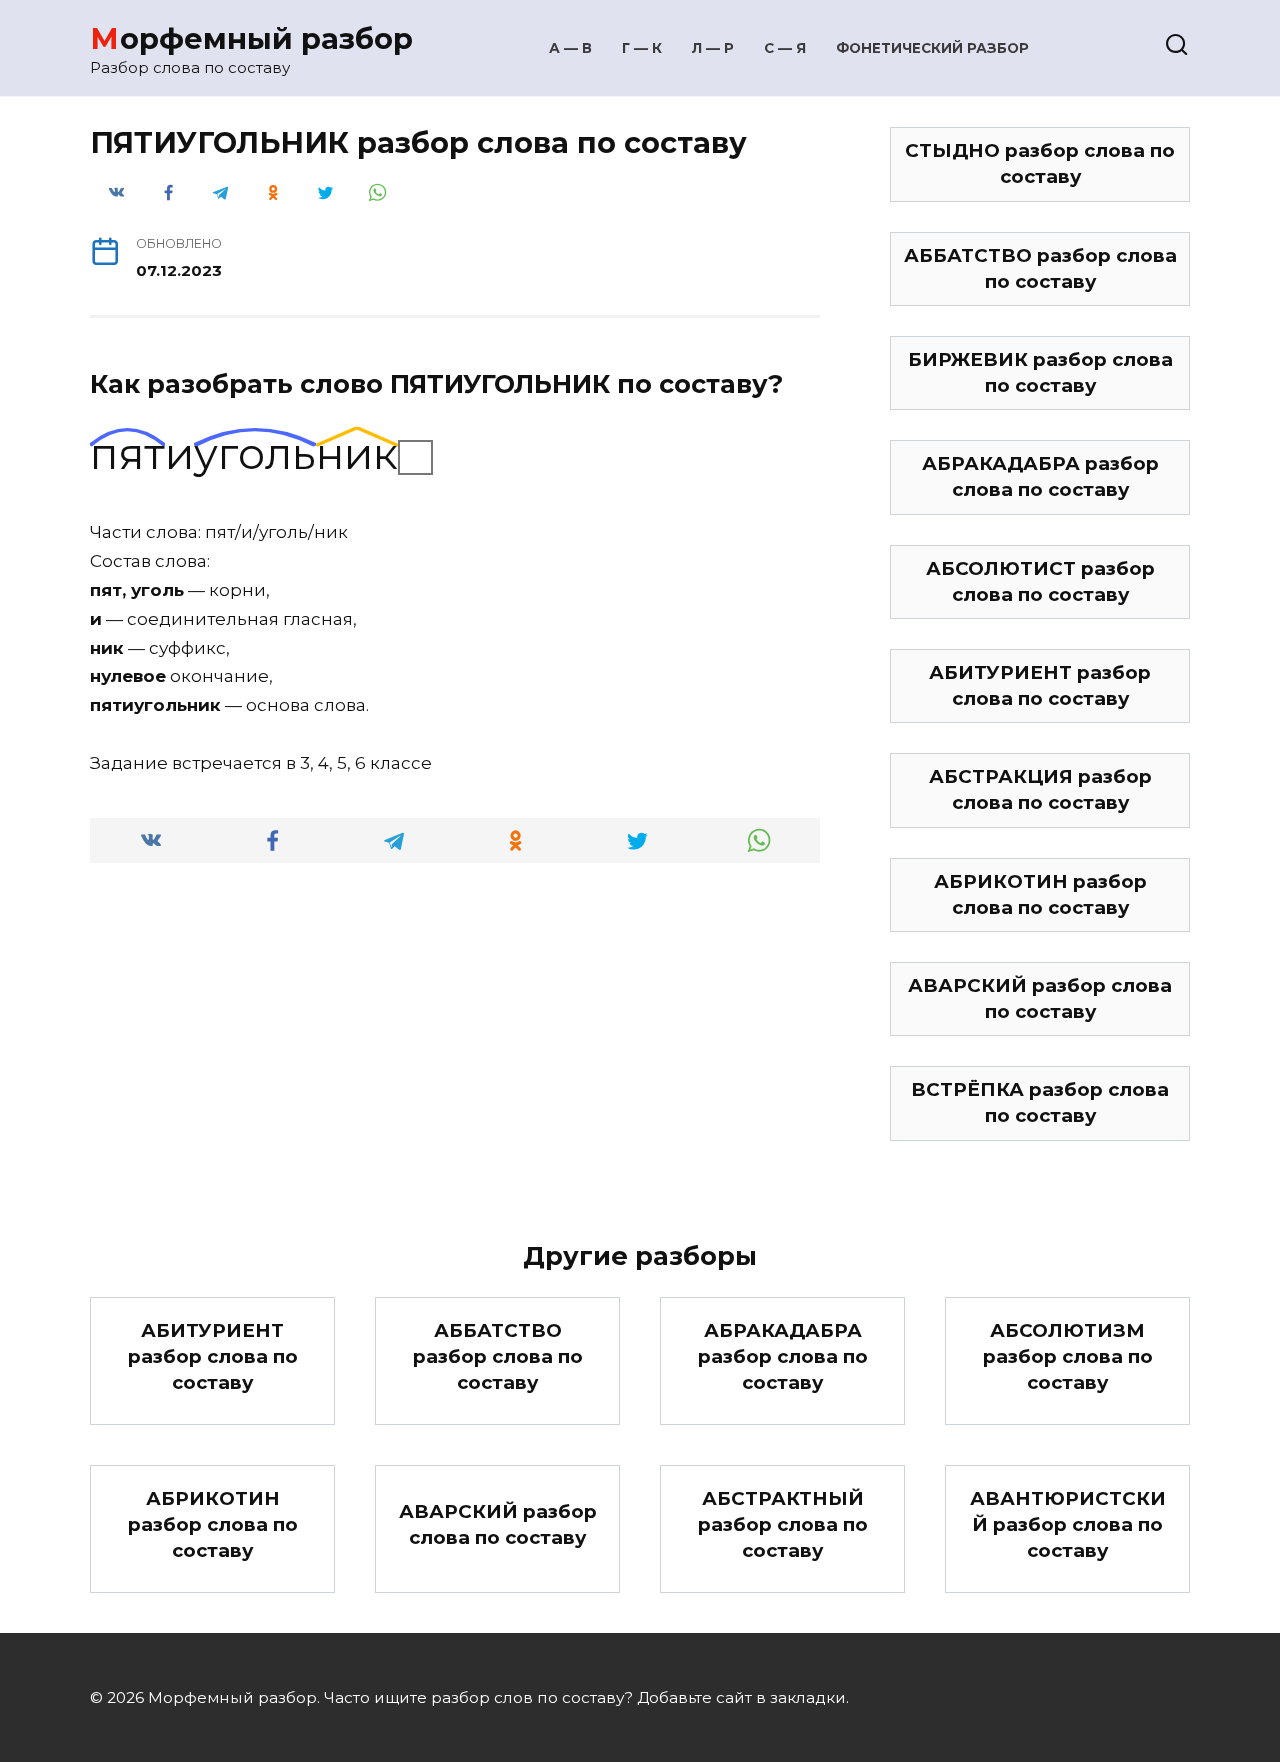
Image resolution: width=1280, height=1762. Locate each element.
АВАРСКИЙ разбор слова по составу (1040, 998)
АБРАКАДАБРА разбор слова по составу (1040, 476)
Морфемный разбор (251, 38)
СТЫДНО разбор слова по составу (1040, 163)
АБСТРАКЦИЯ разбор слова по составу (1040, 789)
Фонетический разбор (932, 48)
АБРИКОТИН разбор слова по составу (1040, 894)
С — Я (785, 48)
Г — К (642, 48)
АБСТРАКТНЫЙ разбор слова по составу (783, 1524)
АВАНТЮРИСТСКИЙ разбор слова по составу (1068, 1524)
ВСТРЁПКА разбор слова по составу (1040, 1102)
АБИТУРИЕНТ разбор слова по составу (1040, 685)
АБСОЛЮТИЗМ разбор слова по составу (1068, 1356)
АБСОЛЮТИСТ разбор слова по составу (1040, 581)
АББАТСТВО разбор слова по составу (1040, 268)
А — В (570, 48)
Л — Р (713, 48)
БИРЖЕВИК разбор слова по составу (1040, 372)
